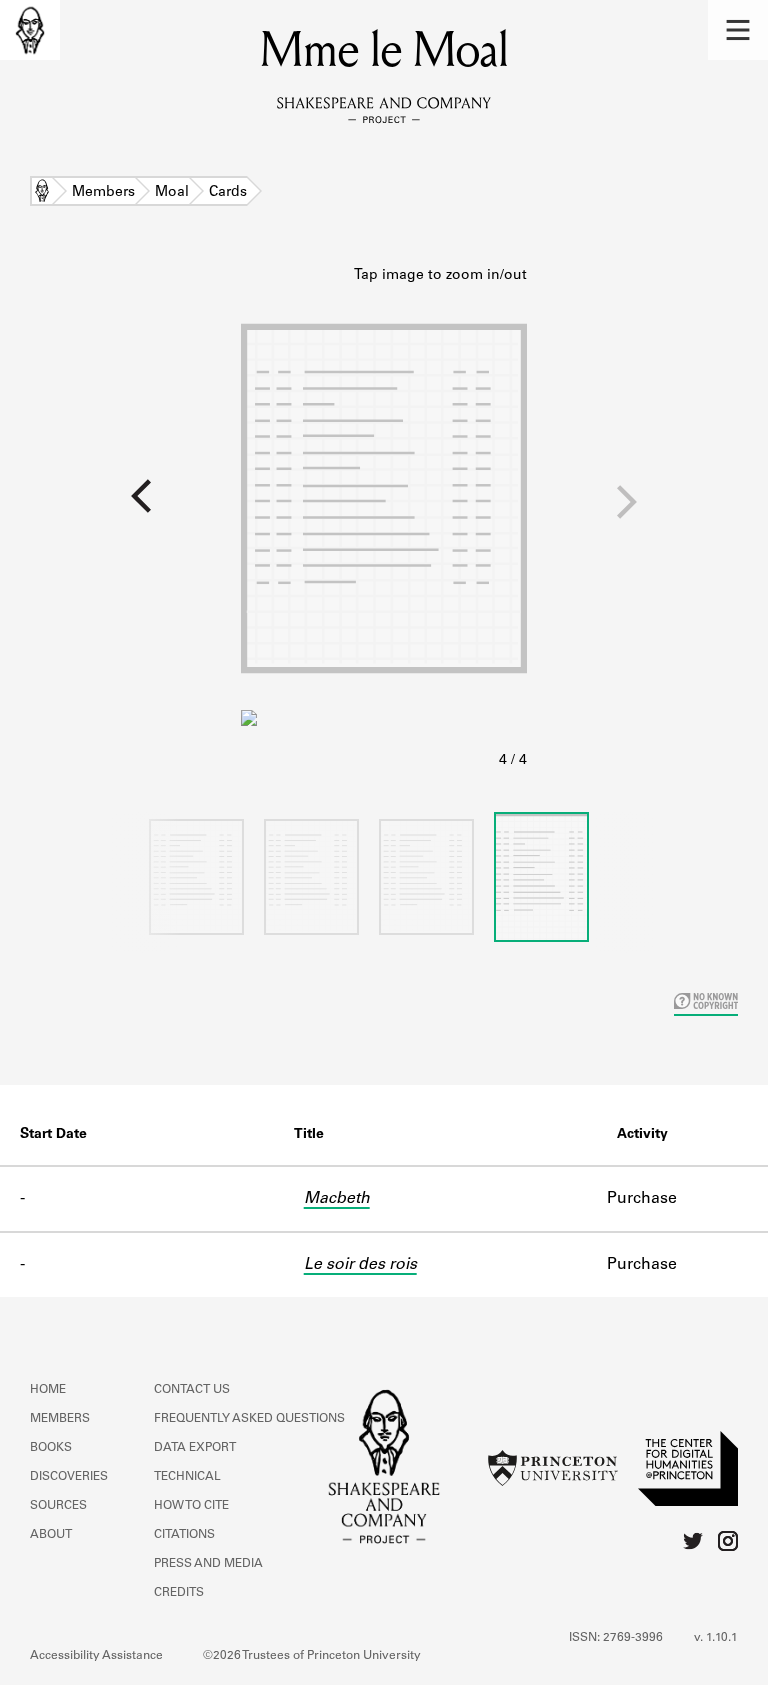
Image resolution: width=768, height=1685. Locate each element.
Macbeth (337, 1199)
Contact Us (192, 1390)
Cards (228, 193)
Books (51, 1448)
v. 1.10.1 (716, 1638)
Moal (172, 193)
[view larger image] (384, 519)
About (51, 1535)
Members (103, 193)
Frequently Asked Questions (249, 1419)
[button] (738, 30)
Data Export (195, 1448)
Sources (58, 1506)
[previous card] (120, 509)
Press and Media (208, 1564)
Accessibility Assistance (96, 1656)
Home (42, 193)
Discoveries (69, 1477)
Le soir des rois (360, 1265)
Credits (179, 1593)
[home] (30, 30)
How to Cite (191, 1506)
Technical (187, 1477)
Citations (184, 1535)
